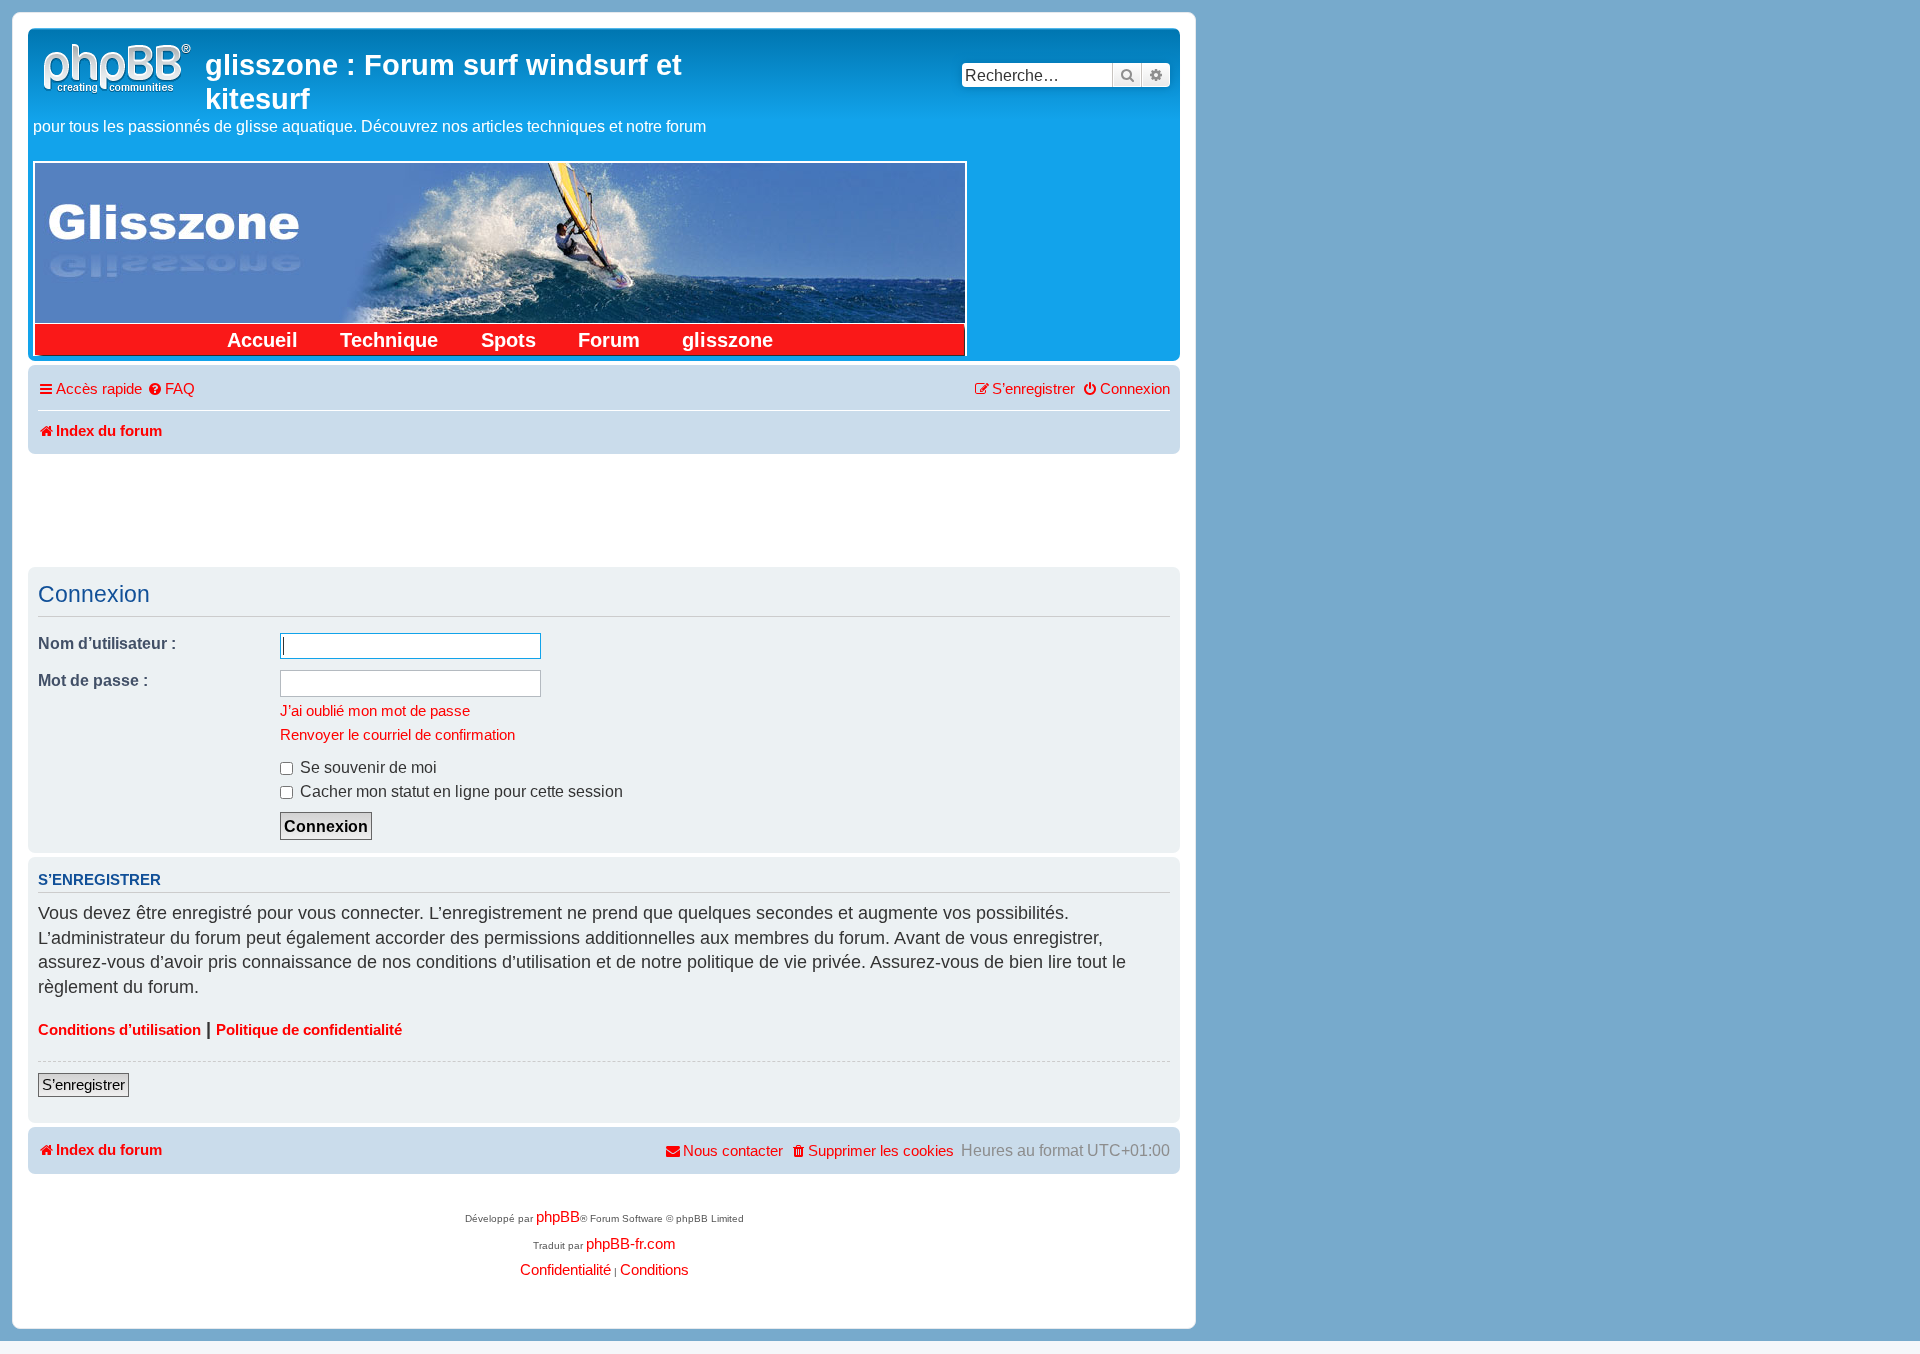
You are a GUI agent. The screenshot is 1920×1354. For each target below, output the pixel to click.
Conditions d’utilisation (119, 1030)
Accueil (262, 340)
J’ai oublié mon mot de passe (375, 711)
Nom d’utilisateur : (107, 643)
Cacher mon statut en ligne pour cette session (459, 791)
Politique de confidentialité (309, 1030)
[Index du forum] (119, 65)
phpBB (558, 1217)
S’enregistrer (83, 1085)
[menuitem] (171, 390)
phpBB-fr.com (631, 1244)
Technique (389, 340)
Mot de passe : (93, 680)
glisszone (727, 340)
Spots (508, 340)
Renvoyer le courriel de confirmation (397, 735)
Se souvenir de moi (366, 767)
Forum (609, 340)
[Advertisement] (604, 509)
